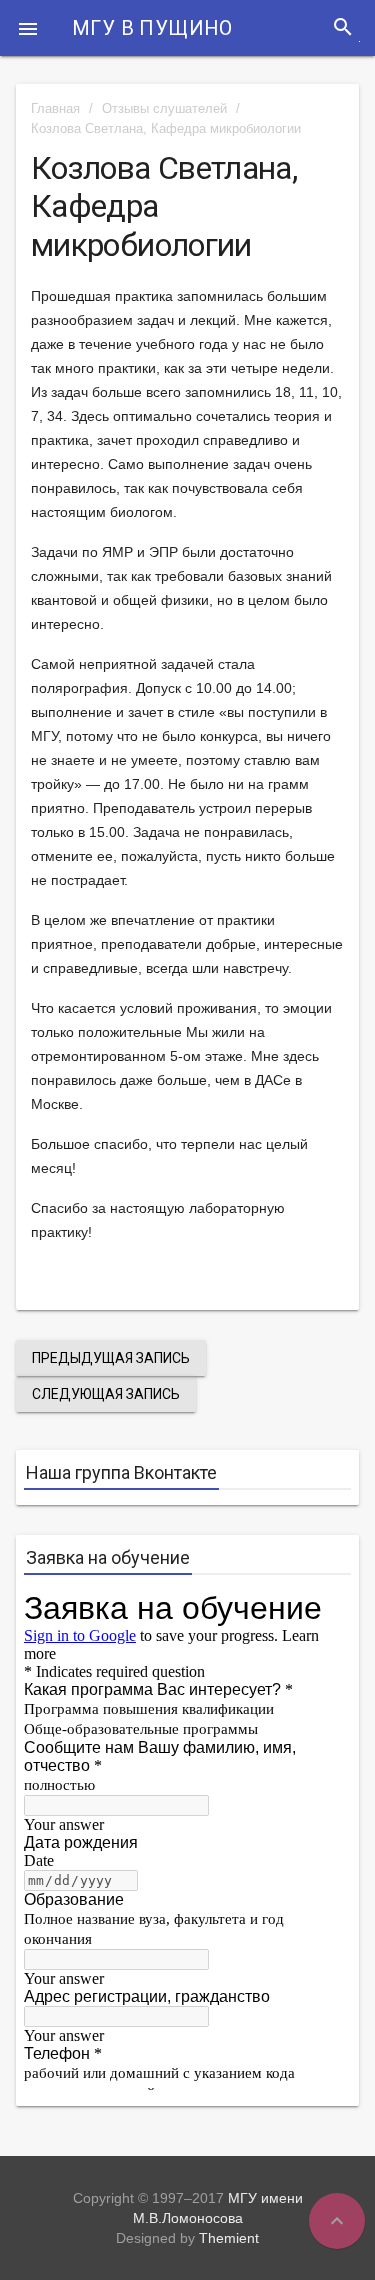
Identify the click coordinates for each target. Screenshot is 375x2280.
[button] (28, 28)
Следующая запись (106, 1394)
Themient (229, 2238)
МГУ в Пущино (152, 28)
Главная (55, 108)
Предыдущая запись (111, 1358)
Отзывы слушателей (164, 108)
